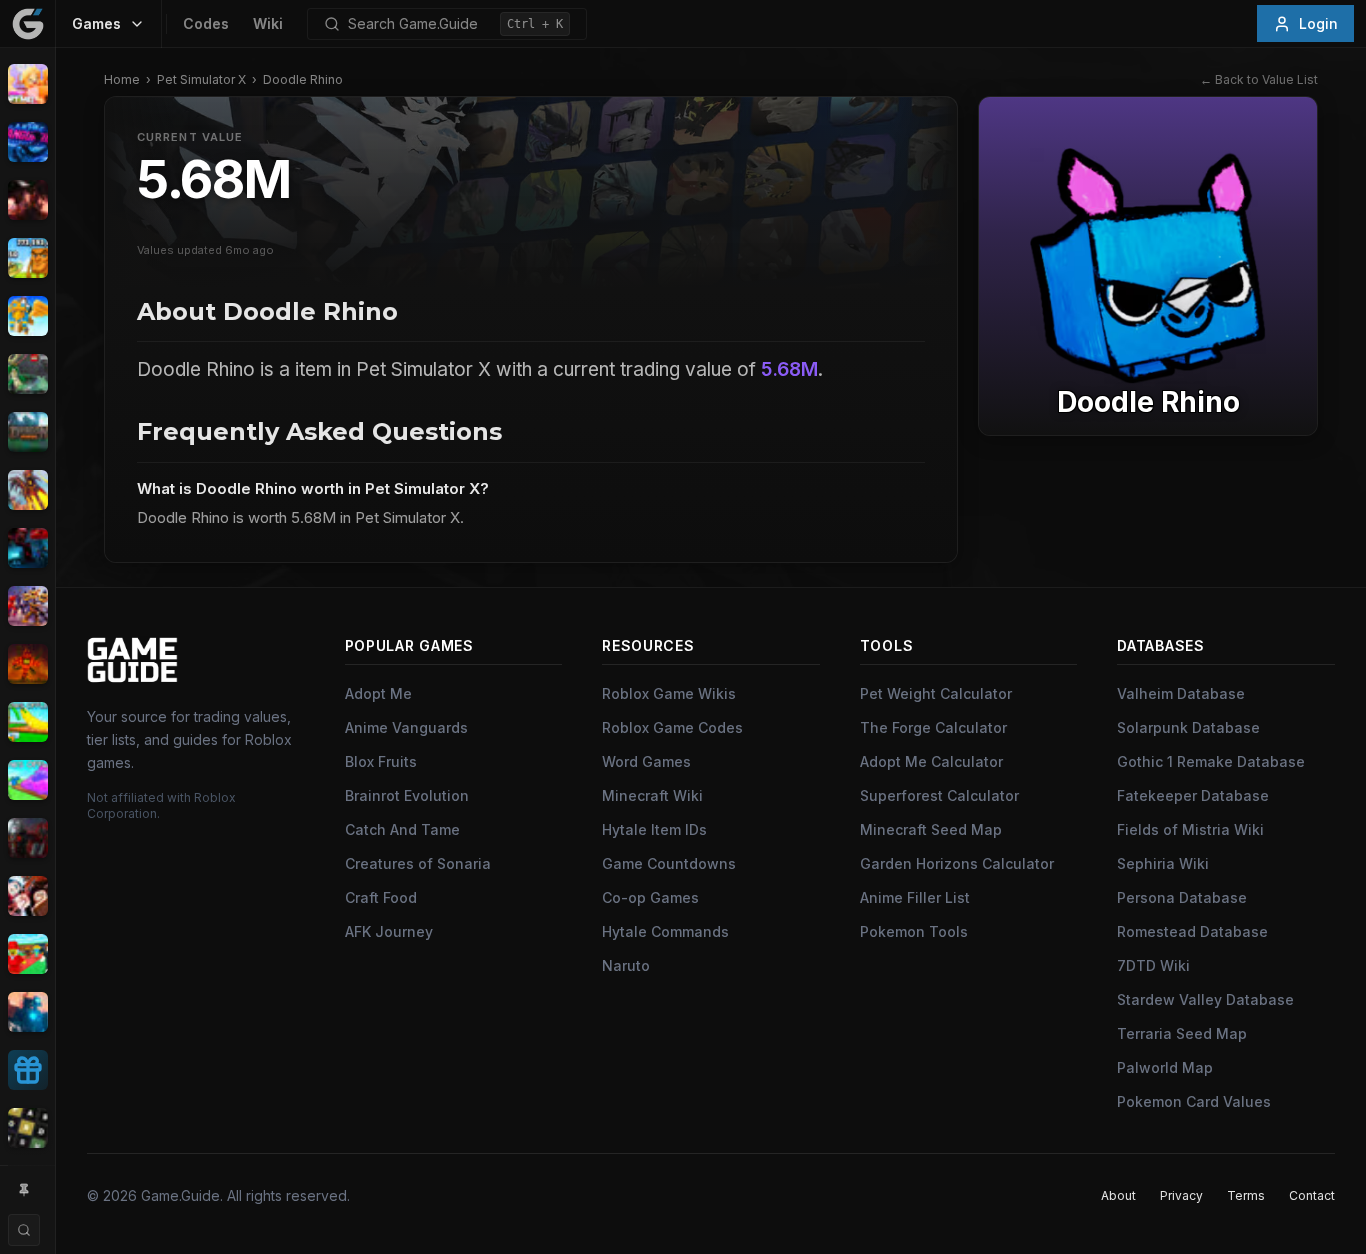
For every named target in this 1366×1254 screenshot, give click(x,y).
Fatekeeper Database (1193, 795)
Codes (206, 23)
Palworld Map (1165, 1067)
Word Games (646, 761)
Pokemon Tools (914, 931)
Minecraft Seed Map (931, 829)
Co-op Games (650, 897)
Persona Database (1182, 897)
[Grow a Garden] (27, 722)
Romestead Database (1192, 931)
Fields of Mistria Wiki (1190, 829)
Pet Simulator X (201, 79)
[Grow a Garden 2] (27, 780)
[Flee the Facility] (27, 548)
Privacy (1181, 1195)
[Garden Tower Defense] (27, 664)
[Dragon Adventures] (27, 432)
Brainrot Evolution (407, 795)
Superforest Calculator (939, 795)
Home (122, 79)
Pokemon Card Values (1194, 1101)
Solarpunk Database (1188, 727)
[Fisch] (27, 490)
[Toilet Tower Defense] (27, 1012)
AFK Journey (389, 931)
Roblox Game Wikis (669, 693)
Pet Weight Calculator (936, 693)
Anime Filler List (915, 897)
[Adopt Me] (27, 84)
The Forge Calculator (933, 727)
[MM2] (27, 838)
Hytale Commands (665, 931)
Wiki (268, 23)
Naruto (626, 965)
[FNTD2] (27, 606)
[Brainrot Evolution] (27, 258)
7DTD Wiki (1153, 965)
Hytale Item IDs (654, 829)
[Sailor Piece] (27, 896)
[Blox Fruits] (27, 200)
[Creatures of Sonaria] (27, 374)
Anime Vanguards (406, 727)
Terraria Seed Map (1182, 1033)
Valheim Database (1181, 693)
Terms (1246, 1195)
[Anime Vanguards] (27, 142)
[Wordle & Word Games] (27, 1128)
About (1118, 1195)
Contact (1312, 1195)
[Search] (24, 1230)
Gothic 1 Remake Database (1211, 761)
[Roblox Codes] (27, 1070)
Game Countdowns (669, 863)
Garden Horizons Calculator (957, 863)
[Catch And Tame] (27, 316)
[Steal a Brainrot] (27, 954)
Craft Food (381, 897)
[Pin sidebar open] (24, 1190)
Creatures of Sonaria (418, 863)
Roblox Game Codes (672, 727)
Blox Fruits (381, 761)
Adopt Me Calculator (931, 761)
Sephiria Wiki (1163, 863)
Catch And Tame (402, 829)
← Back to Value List (1259, 79)
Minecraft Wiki (652, 795)
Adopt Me (378, 693)
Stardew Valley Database (1205, 999)
